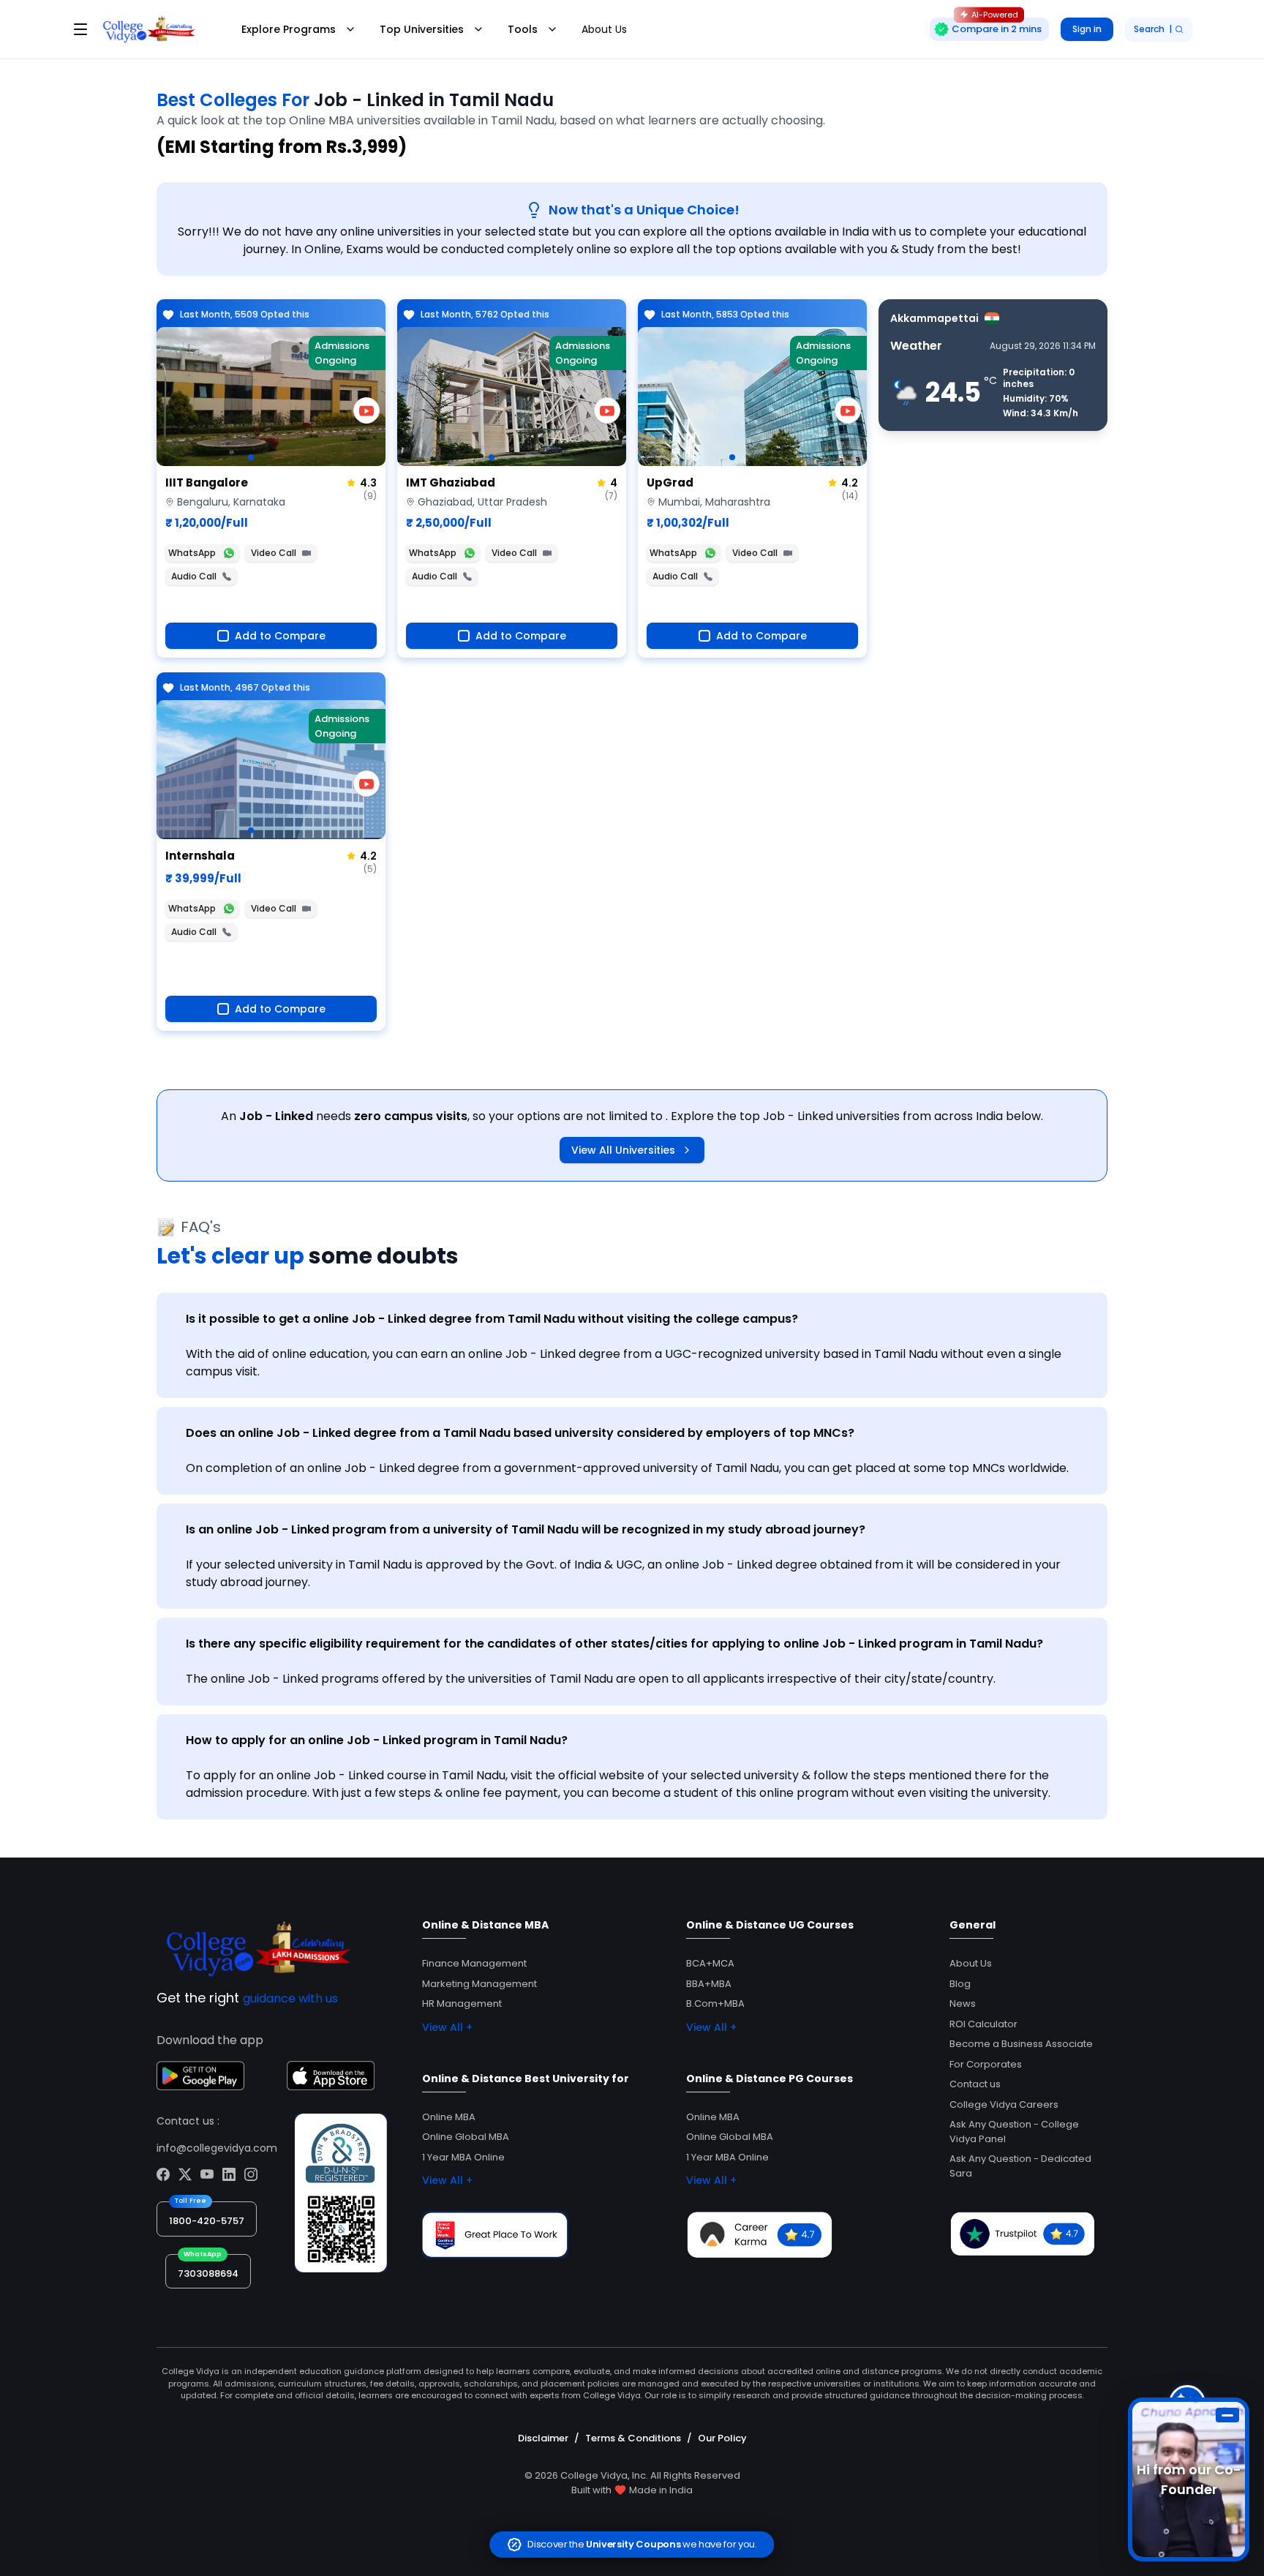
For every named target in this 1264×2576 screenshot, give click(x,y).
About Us (604, 29)
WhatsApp (192, 553)
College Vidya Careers (1004, 2104)
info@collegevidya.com (217, 2148)
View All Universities (623, 1150)
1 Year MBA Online (463, 2157)
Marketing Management (479, 1984)
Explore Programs (289, 29)
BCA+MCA (710, 1963)
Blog (960, 1984)
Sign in (1087, 29)
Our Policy (722, 2438)
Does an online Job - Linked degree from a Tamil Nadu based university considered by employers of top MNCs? (520, 1433)
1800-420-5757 (207, 2221)
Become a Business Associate (1021, 2044)
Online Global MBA (466, 2137)
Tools (523, 29)
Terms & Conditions (633, 2438)
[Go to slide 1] (251, 457)
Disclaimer (543, 2438)
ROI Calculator (983, 2024)
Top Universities (422, 29)
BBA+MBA (709, 1984)
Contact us (975, 2084)
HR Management (462, 2004)
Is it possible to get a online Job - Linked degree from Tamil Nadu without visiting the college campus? (492, 1319)
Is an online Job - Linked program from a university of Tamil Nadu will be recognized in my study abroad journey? (526, 1529)
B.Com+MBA (715, 2004)
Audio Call (194, 576)
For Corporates (986, 2064)
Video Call (274, 553)
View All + (447, 2027)
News (963, 2004)
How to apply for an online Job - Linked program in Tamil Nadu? (377, 1740)
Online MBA (449, 2117)
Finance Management (474, 1963)
